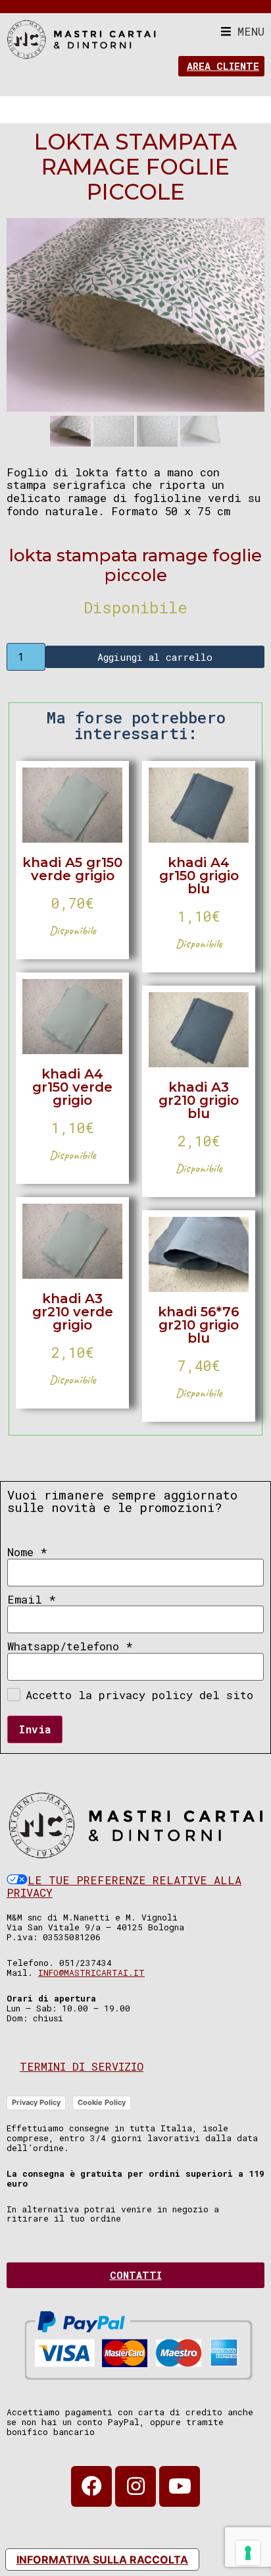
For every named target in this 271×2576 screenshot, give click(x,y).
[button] (243, 31)
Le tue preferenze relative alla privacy (124, 1887)
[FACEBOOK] (91, 2486)
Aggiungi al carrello (155, 657)
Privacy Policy (36, 2102)
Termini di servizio (82, 2066)
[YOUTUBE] (180, 2486)
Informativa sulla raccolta (102, 2560)
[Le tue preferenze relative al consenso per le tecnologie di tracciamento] (248, 2553)
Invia (35, 1729)
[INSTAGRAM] (135, 2486)
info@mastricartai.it (91, 1973)
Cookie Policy (102, 2102)
